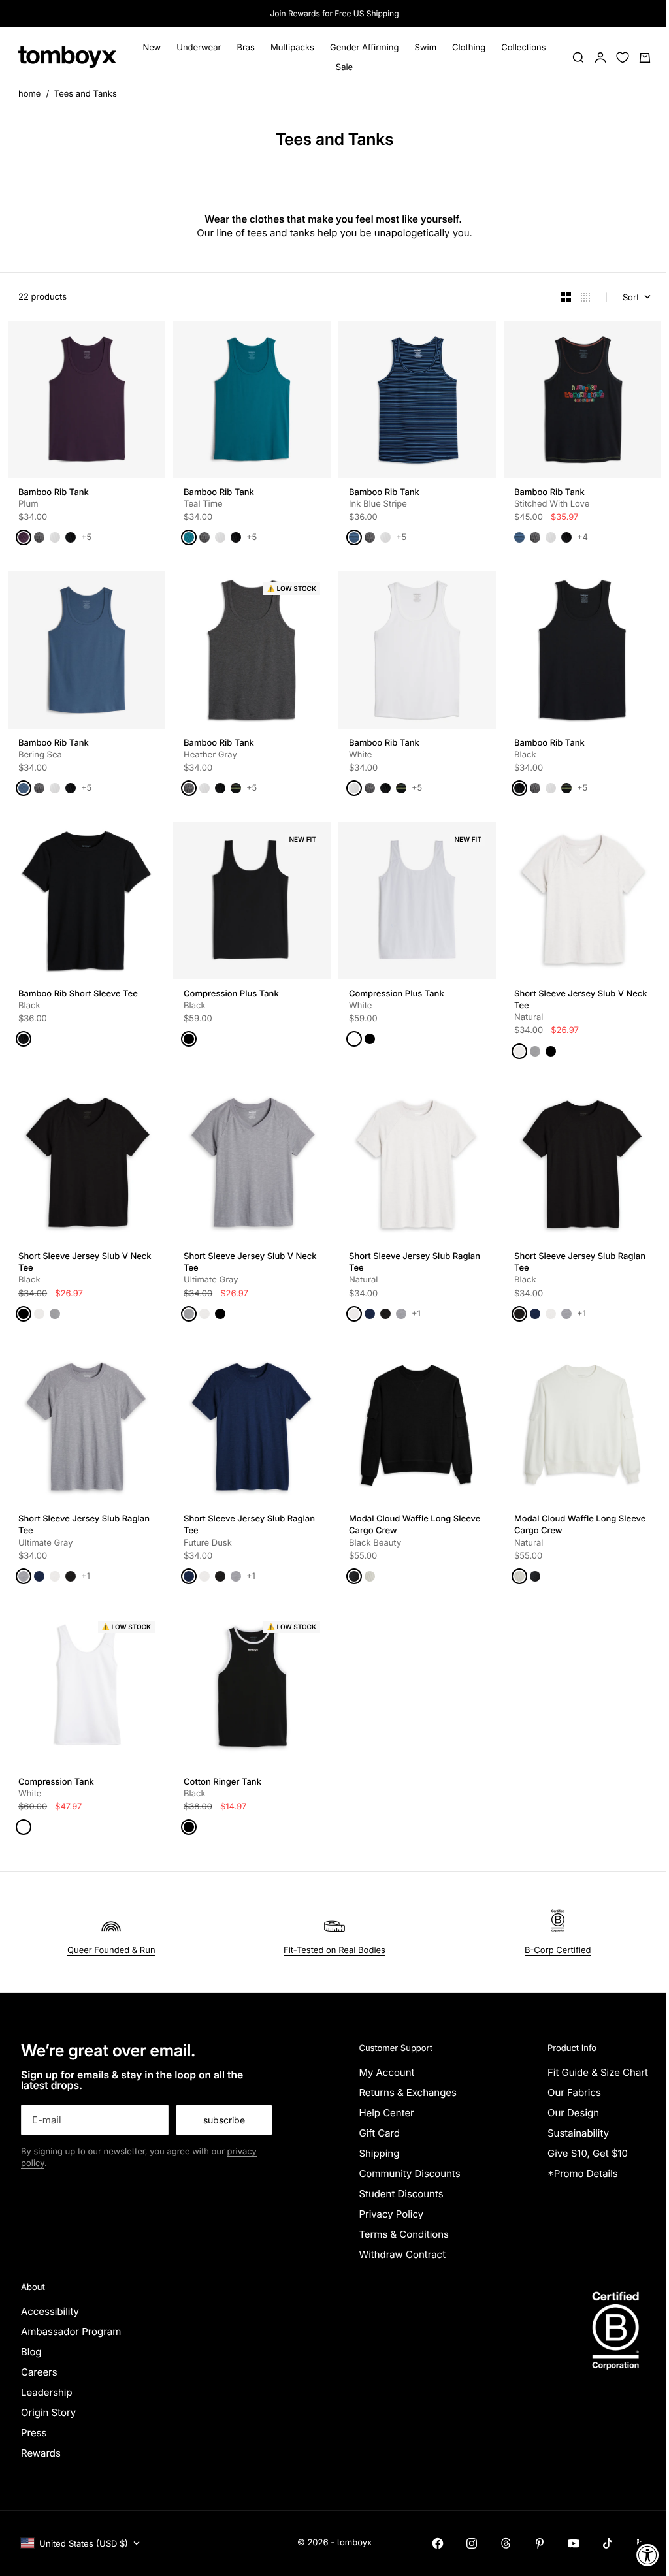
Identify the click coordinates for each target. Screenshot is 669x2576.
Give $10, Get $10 (588, 2153)
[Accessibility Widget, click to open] (648, 2555)
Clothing (469, 48)
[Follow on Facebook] (438, 2543)
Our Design (573, 2113)
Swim (426, 48)
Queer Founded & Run (111, 1950)
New (152, 48)
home (29, 94)
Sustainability (578, 2133)
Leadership (47, 2392)
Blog (31, 2352)
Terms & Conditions (404, 2234)
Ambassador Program (71, 2331)
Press (34, 2433)
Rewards (41, 2453)
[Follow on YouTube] (574, 2543)
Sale (344, 67)
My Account (386, 2072)
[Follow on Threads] (506, 2543)
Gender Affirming (365, 48)
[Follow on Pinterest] (540, 2543)
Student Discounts (401, 2194)
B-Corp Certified (558, 1950)
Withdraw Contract (402, 2254)
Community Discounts (409, 2173)
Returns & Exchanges (408, 2092)
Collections (523, 48)
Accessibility (50, 2311)
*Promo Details (583, 2173)
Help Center (386, 2113)
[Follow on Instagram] (472, 2543)
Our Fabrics (574, 2092)
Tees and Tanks (86, 94)
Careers (39, 2372)
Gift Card (379, 2133)
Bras (246, 48)
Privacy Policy (391, 2214)
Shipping (379, 2153)
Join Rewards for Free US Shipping (334, 13)
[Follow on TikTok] (608, 2543)
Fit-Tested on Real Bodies (334, 1950)
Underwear (199, 48)
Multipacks (292, 48)
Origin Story (48, 2412)
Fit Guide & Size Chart (598, 2072)
